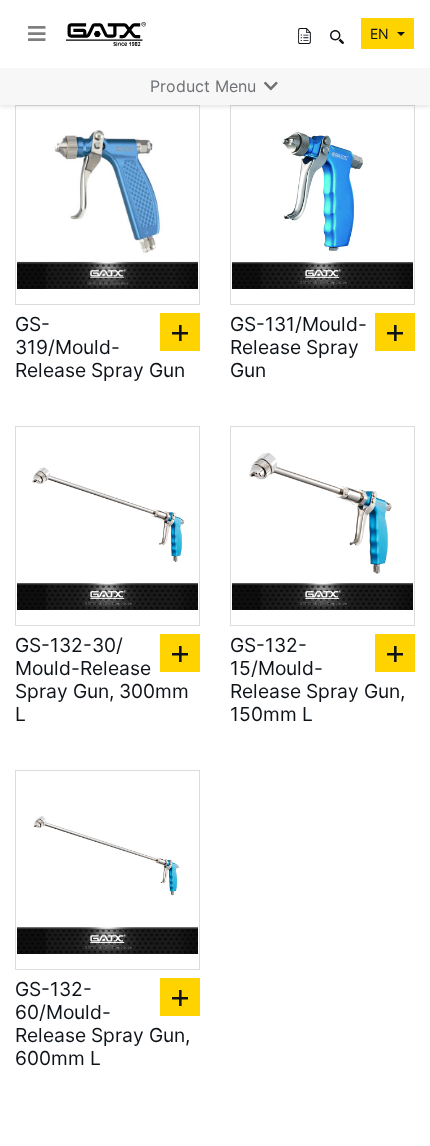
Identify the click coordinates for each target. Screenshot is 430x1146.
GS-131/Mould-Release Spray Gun (298, 347)
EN (381, 33)
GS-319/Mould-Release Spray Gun (100, 347)
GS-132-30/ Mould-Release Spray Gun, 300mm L (102, 680)
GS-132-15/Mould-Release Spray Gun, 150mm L (317, 680)
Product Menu (205, 86)
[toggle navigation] (37, 34)
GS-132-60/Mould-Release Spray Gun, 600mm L (102, 1024)
